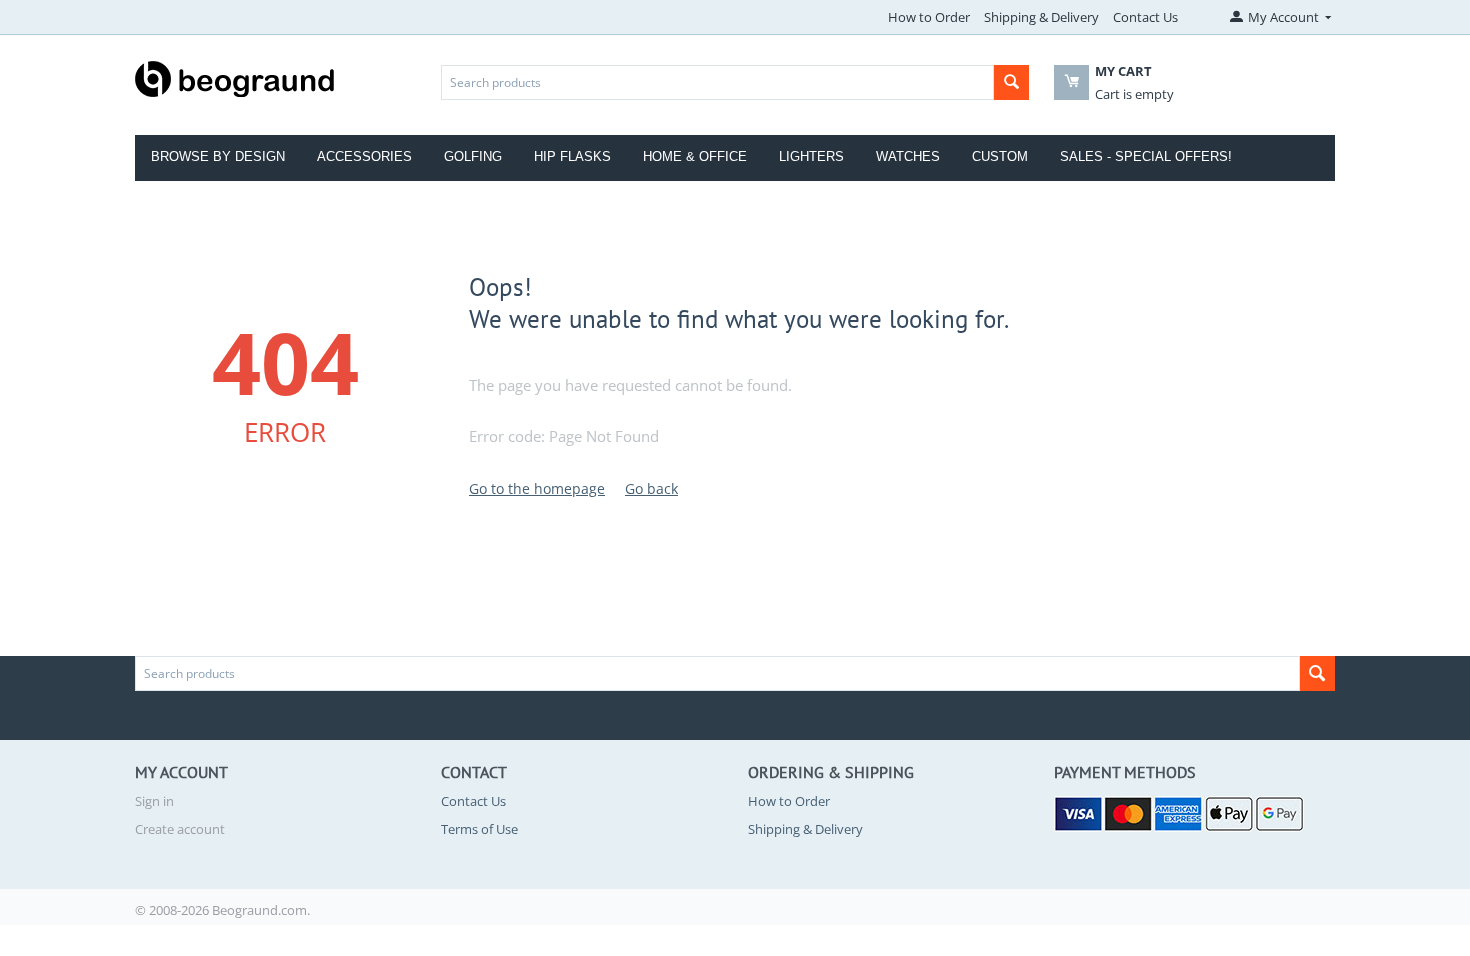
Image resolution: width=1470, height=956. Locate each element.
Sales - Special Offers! (1146, 156)
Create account (180, 829)
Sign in (154, 801)
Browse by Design (218, 156)
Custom (1000, 156)
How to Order (929, 17)
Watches (908, 156)
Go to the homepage (537, 488)
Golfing (473, 156)
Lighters (811, 156)
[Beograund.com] (235, 77)
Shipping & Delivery (1041, 17)
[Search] (1011, 82)
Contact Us (1145, 17)
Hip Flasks (572, 156)
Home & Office (695, 156)
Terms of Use (479, 829)
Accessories (364, 156)
